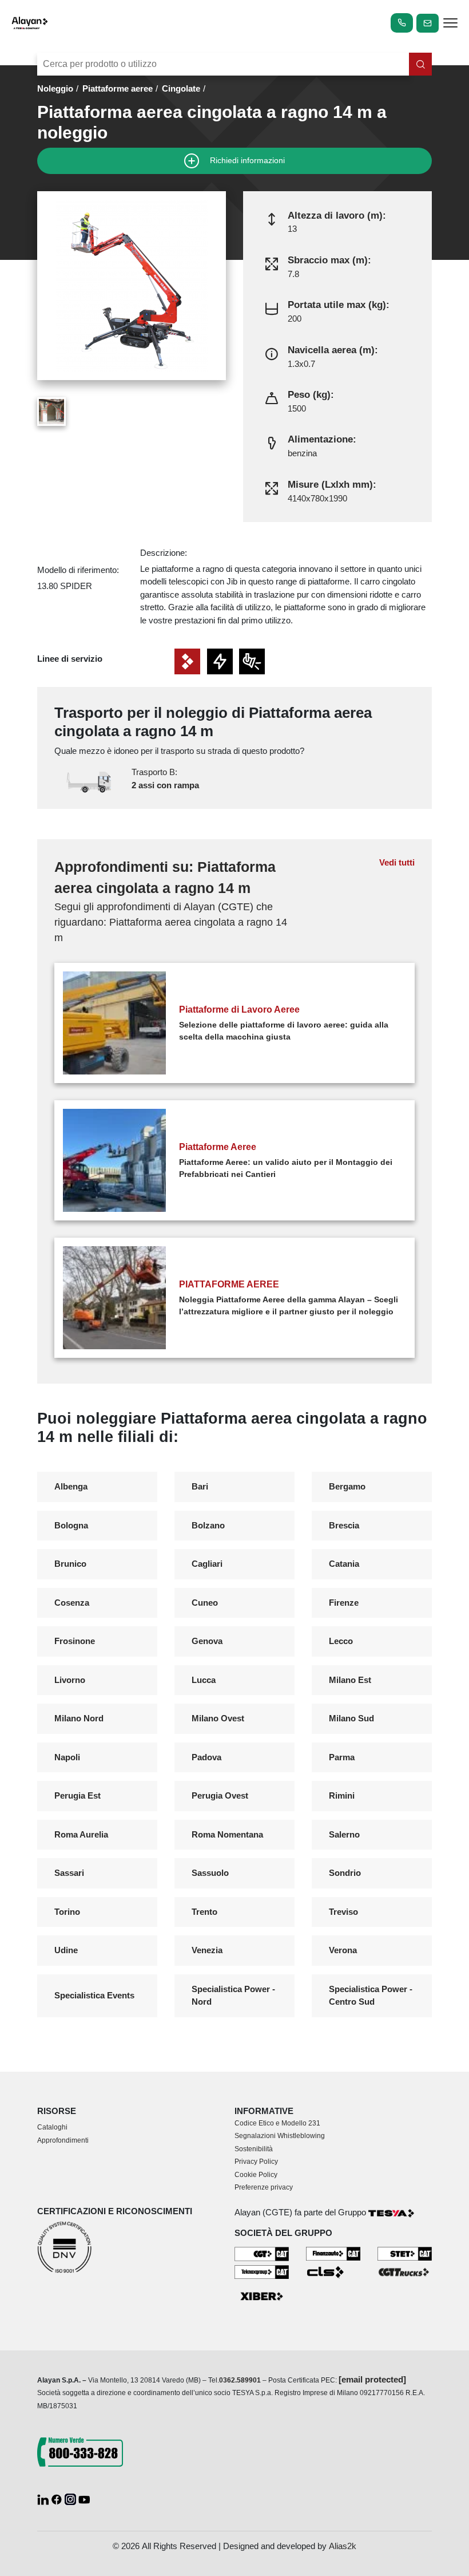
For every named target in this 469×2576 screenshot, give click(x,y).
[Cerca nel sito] (420, 64)
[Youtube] (84, 2498)
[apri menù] (450, 25)
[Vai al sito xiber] (262, 2297)
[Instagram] (71, 2498)
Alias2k (343, 2546)
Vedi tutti (397, 862)
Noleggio (55, 88)
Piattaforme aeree (118, 88)
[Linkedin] (44, 2498)
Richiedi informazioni (246, 160)
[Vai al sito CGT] (262, 2253)
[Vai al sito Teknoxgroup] (262, 2271)
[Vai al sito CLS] (333, 2272)
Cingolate (181, 88)
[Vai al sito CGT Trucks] (405, 2271)
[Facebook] (58, 2498)
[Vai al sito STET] (405, 2253)
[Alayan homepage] (30, 23)
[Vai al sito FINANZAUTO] (333, 2253)
